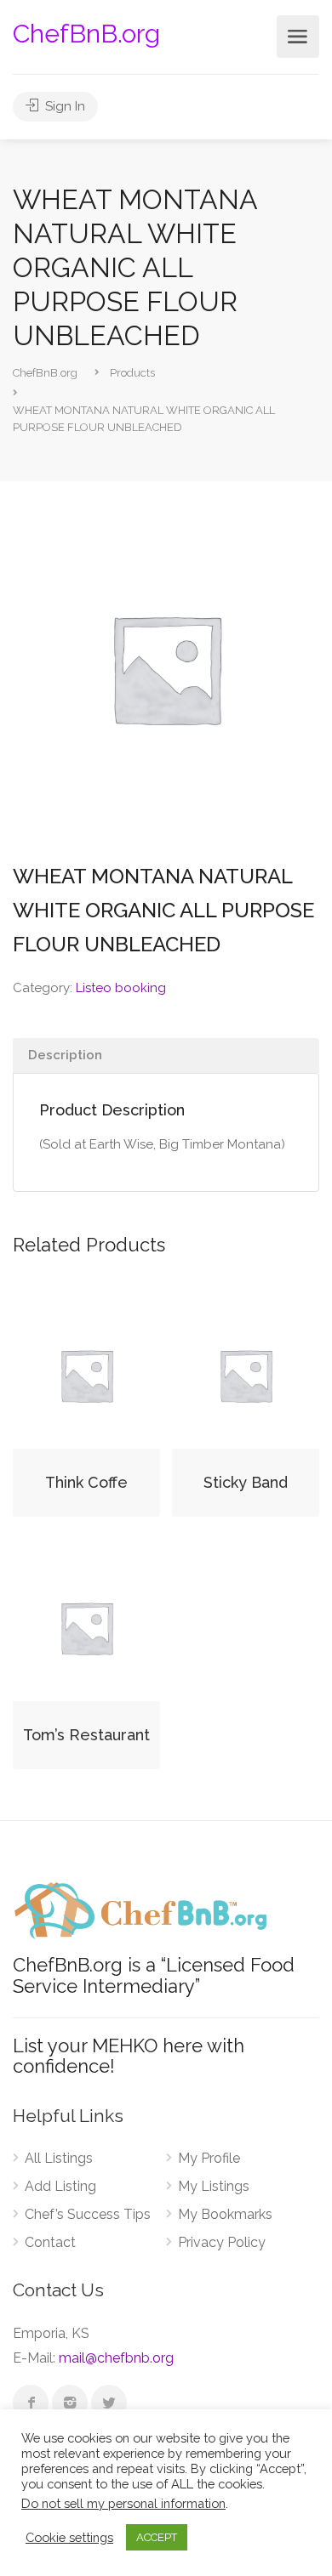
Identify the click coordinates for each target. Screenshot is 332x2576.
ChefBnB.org (86, 34)
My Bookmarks (225, 2214)
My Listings (214, 2186)
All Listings (59, 2158)
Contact (50, 2242)
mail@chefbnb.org (116, 2358)
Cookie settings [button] (69, 2537)
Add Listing (60, 2186)
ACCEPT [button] (157, 2537)
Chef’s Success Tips (88, 2214)
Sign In (63, 106)
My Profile (209, 2158)
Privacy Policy (222, 2242)
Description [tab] (65, 1055)
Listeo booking (121, 988)
